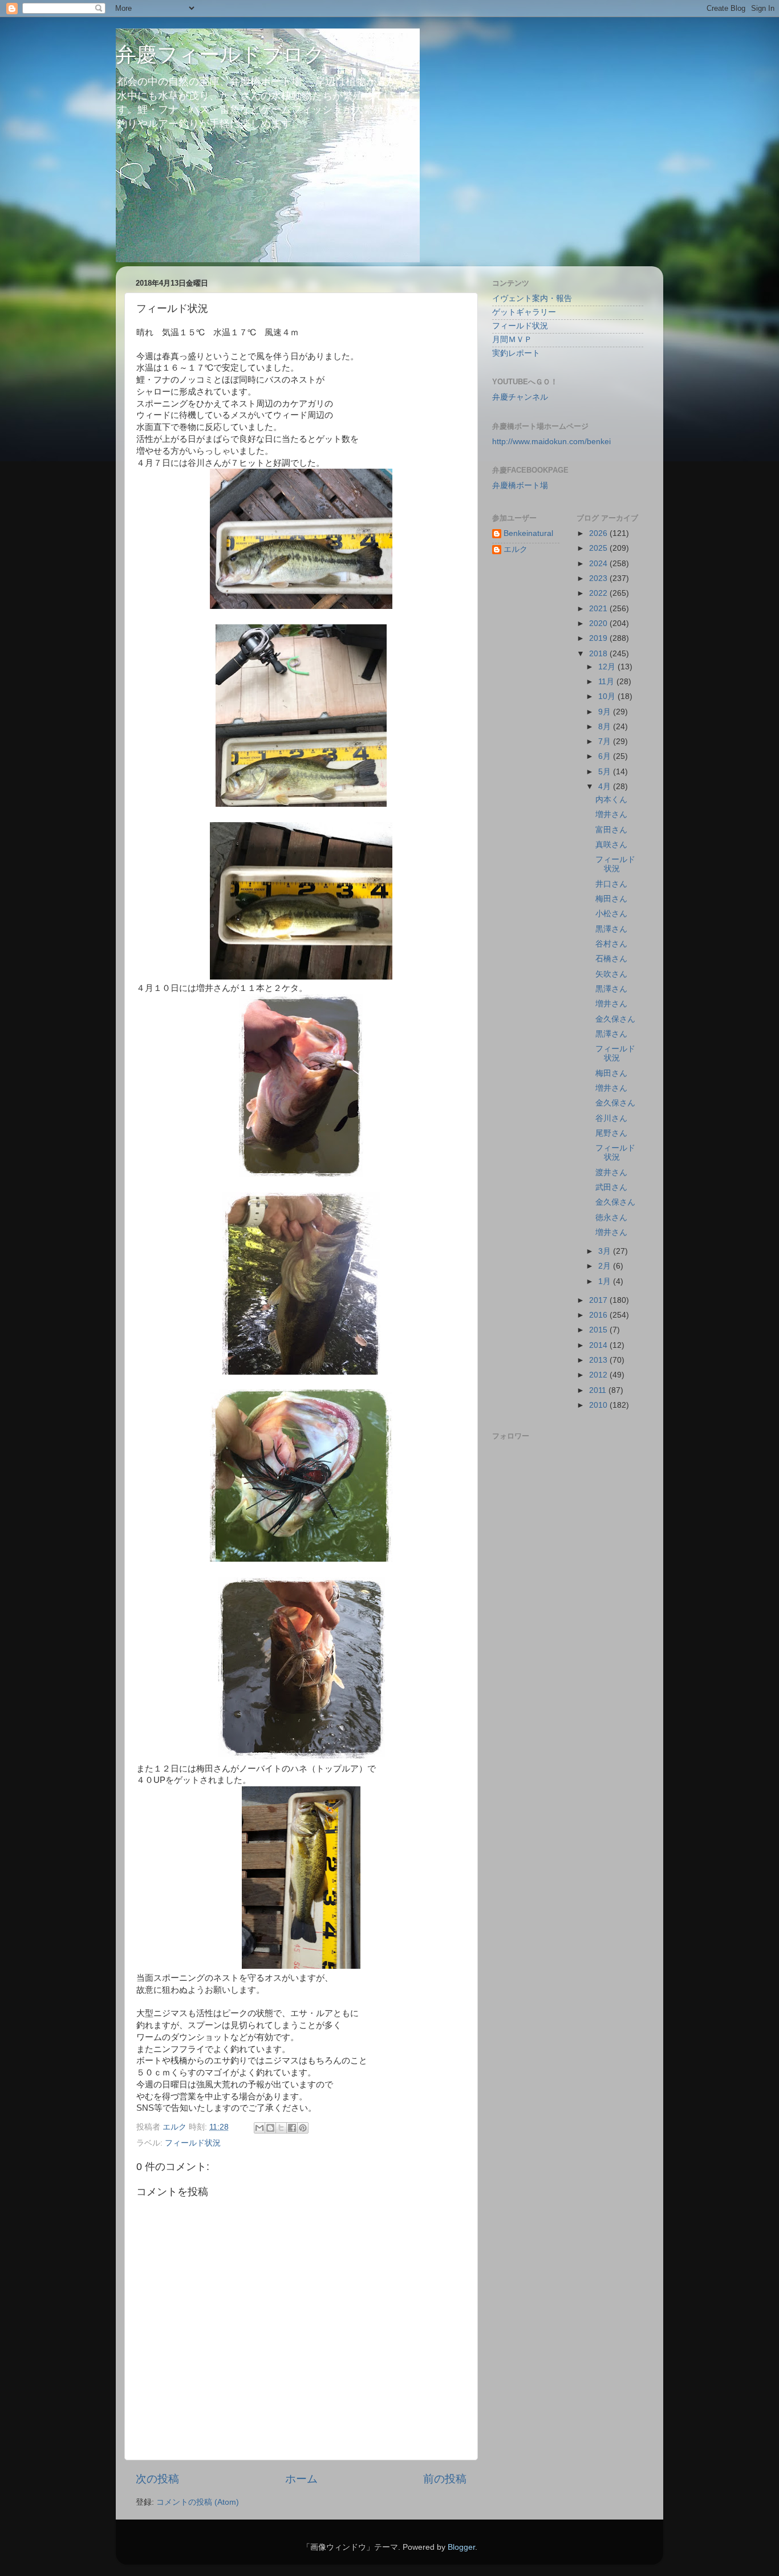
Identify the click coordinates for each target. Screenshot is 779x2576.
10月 (608, 696)
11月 (607, 682)
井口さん (611, 884)
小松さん (611, 914)
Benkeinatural (528, 533)
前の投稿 (445, 2479)
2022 (599, 593)
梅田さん (611, 899)
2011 (599, 1390)
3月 (606, 1251)
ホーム (301, 2479)
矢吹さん (611, 974)
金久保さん (615, 1019)
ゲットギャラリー (524, 312)
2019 (599, 638)
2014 (599, 1345)
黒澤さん (611, 929)
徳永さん (611, 1218)
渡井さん (611, 1173)
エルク (516, 549)
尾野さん (611, 1133)
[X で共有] (281, 2128)
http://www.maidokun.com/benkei (551, 442)
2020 (599, 623)
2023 (599, 578)
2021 (599, 609)
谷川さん (611, 1118)
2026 (599, 533)
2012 (599, 1375)
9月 (606, 712)
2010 (599, 1405)
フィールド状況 (193, 2143)
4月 (606, 787)
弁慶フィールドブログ (220, 54)
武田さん (611, 1187)
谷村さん (611, 944)
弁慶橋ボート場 (520, 485)
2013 (599, 1360)
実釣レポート (516, 353)
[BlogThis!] (270, 2128)
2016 (599, 1315)
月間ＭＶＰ (512, 340)
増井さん (611, 814)
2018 (599, 654)
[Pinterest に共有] (303, 2128)
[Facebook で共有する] (292, 2128)
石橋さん (611, 959)
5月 (606, 772)
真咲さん (611, 845)
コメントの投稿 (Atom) (198, 2502)
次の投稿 (157, 2479)
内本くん (611, 800)
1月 (606, 1281)
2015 (599, 1330)
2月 (606, 1266)
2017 (599, 1300)
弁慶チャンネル (520, 397)
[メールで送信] (259, 2128)
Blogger (461, 2547)
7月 (606, 741)
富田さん (611, 830)
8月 (606, 727)
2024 (599, 564)
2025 (599, 548)
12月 (608, 667)
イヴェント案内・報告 (532, 298)
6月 (606, 756)
